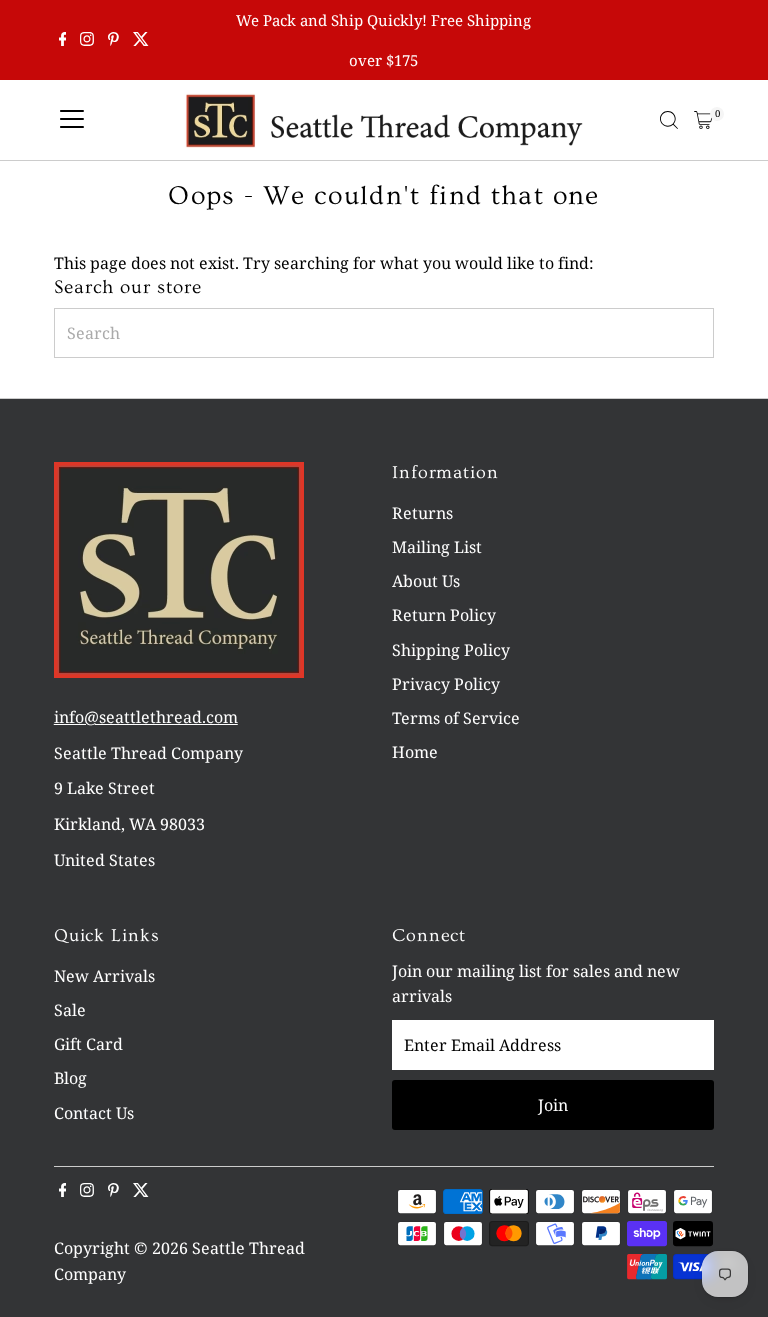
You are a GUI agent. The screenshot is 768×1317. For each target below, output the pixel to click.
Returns (422, 513)
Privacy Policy (446, 684)
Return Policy (444, 615)
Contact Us (94, 1113)
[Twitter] (141, 40)
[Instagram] (87, 40)
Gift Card (88, 1044)
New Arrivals (104, 976)
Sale (70, 1010)
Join (553, 1105)
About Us (426, 581)
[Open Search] (669, 120)
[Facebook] (63, 40)
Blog (70, 1078)
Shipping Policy (451, 650)
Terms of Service (456, 718)
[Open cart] (703, 120)
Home (415, 752)
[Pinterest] (113, 40)
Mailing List (437, 547)
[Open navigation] (72, 120)
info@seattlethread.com (146, 717)
